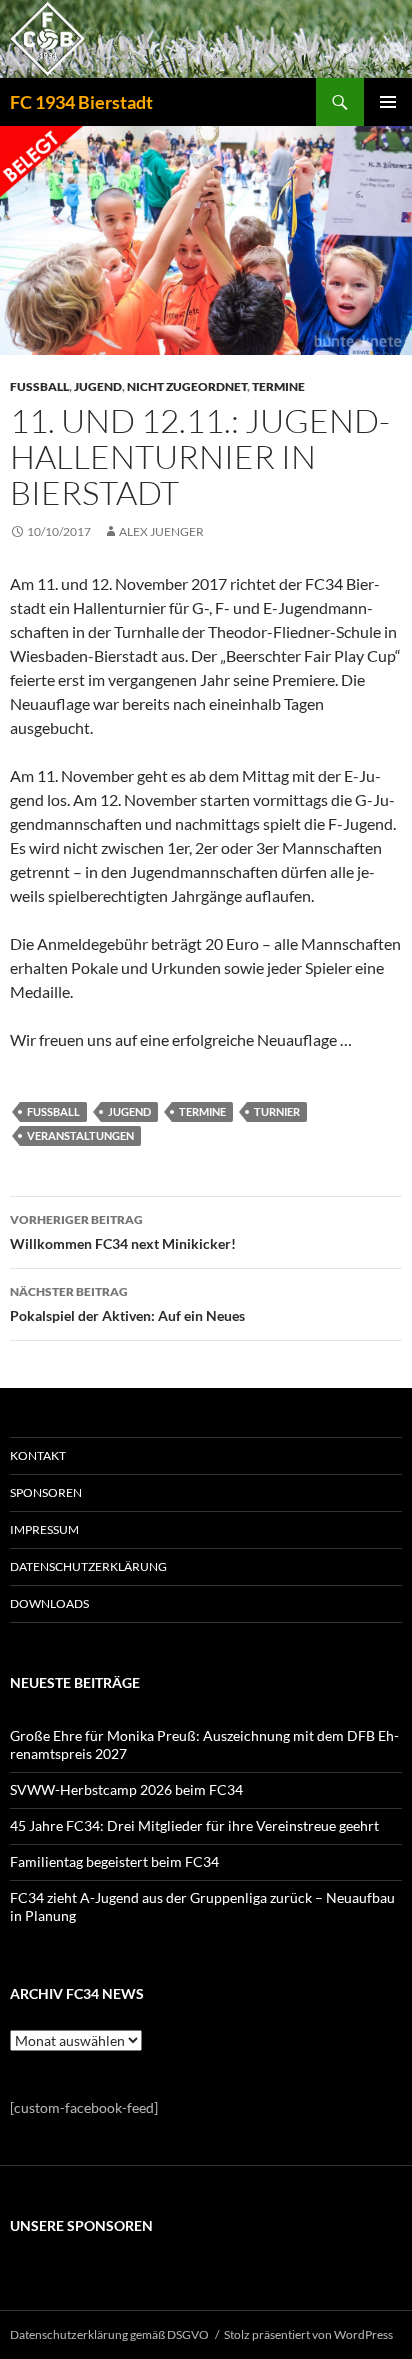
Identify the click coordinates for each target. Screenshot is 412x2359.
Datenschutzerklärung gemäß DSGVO (109, 2334)
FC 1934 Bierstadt (81, 102)
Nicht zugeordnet (187, 386)
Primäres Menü (388, 102)
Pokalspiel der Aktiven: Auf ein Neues (127, 1304)
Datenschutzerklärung (88, 1566)
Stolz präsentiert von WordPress (308, 2334)
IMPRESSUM (44, 1529)
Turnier (277, 1111)
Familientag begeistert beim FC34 (114, 1861)
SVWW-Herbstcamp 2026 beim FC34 (126, 1789)
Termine (278, 386)
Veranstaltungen (80, 1135)
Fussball (39, 386)
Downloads (49, 1603)
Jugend (98, 386)
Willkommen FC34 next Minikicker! (123, 1232)
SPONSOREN (46, 1492)
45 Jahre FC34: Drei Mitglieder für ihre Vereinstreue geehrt (194, 1825)
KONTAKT (38, 1455)
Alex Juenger (161, 531)
